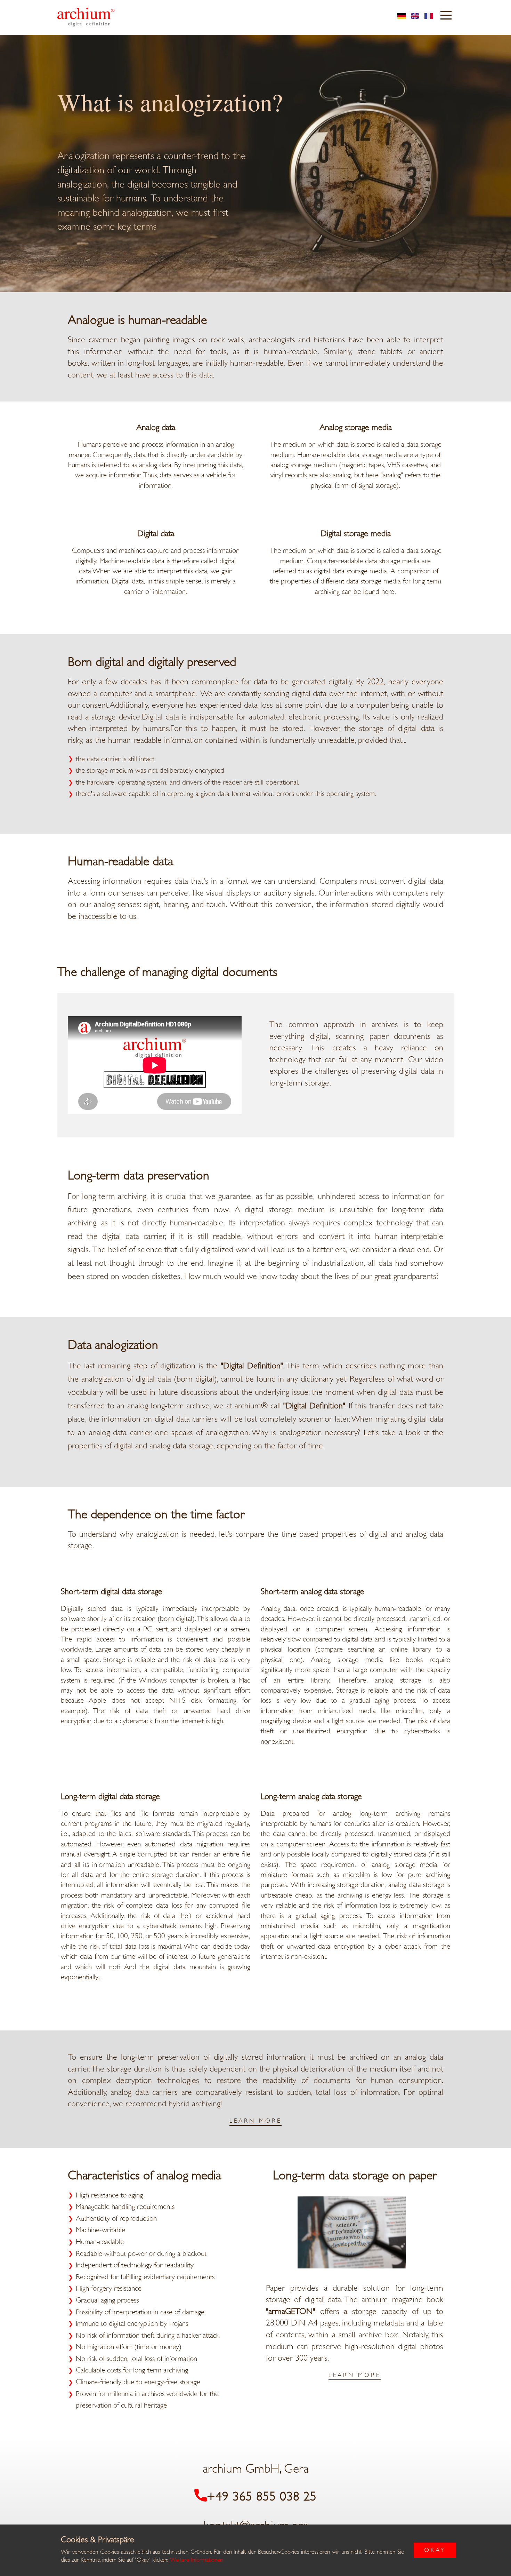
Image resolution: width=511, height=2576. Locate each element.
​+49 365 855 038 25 (262, 2497)
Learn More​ (255, 2121)
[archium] (86, 17)
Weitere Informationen (196, 2560)
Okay (435, 2550)
